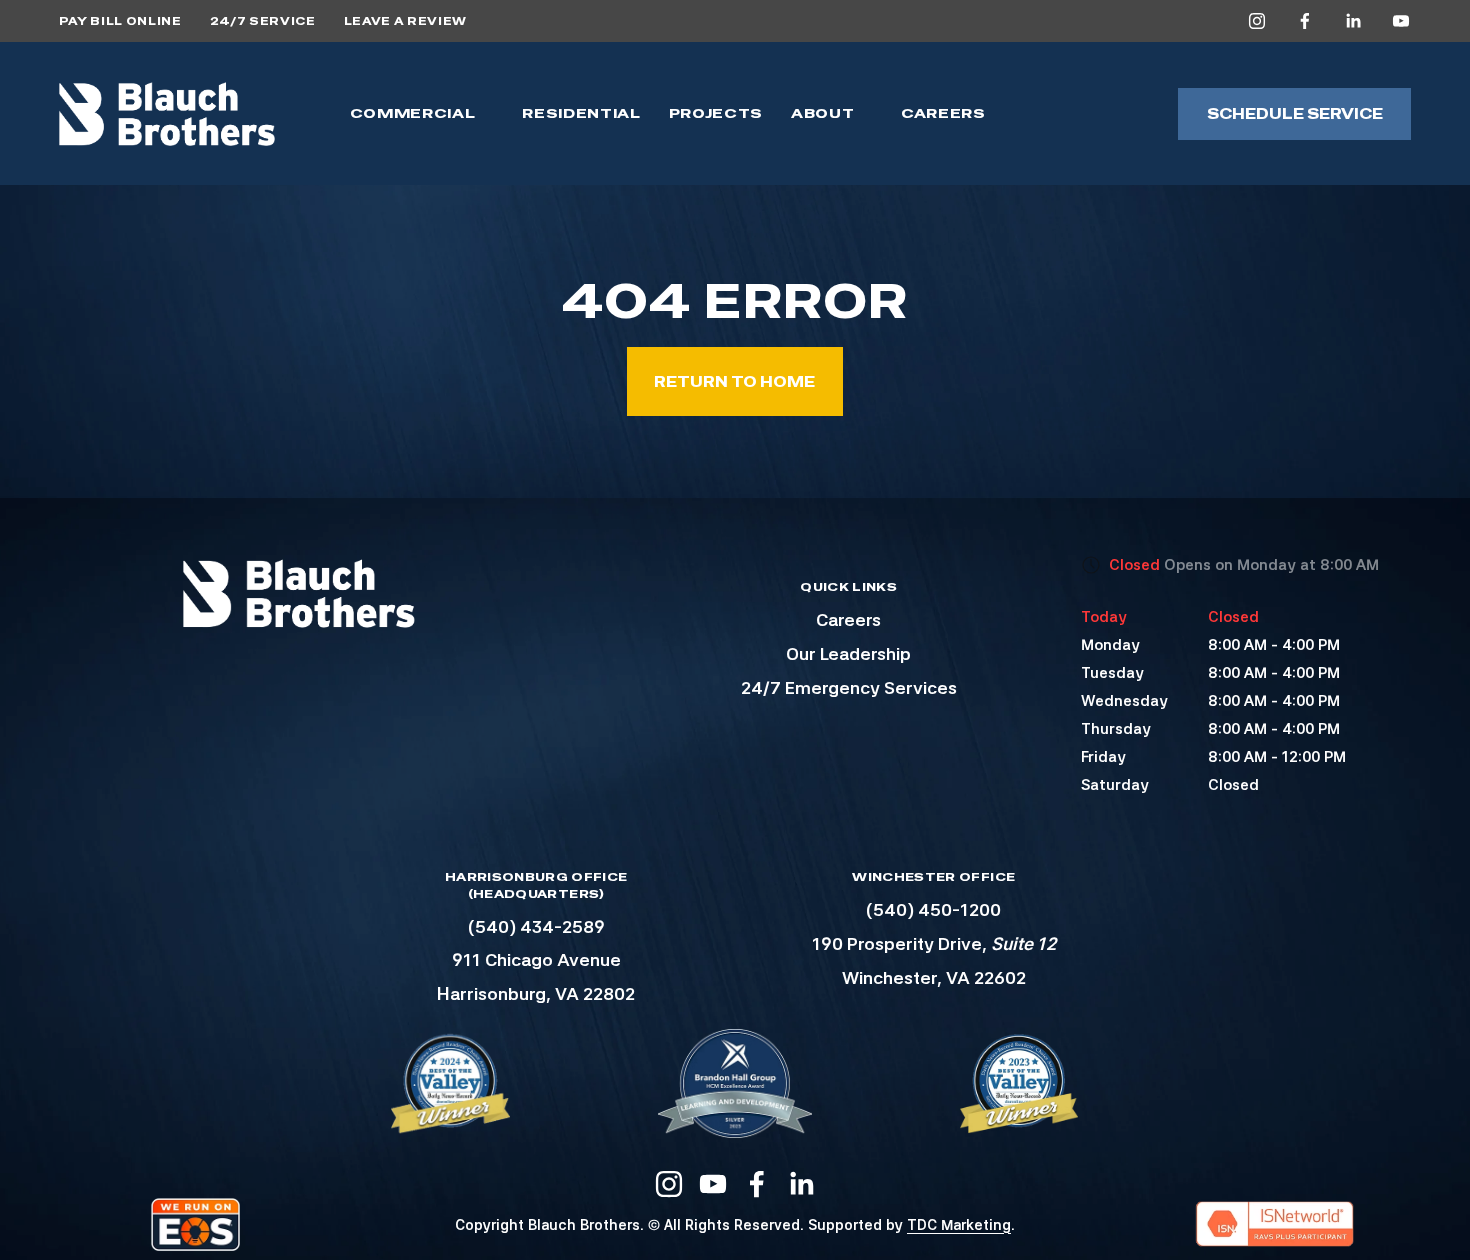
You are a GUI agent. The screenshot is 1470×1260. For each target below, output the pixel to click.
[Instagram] (1257, 21)
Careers (943, 113)
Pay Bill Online (120, 21)
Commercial (413, 113)
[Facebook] (1305, 21)
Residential (581, 113)
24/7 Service (263, 21)
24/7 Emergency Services (849, 687)
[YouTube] (1401, 21)
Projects (716, 113)
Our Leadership (848, 653)
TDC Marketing (959, 1224)
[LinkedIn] (1353, 21)
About (822, 113)
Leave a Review (405, 21)
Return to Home (734, 382)
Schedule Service (1295, 114)
